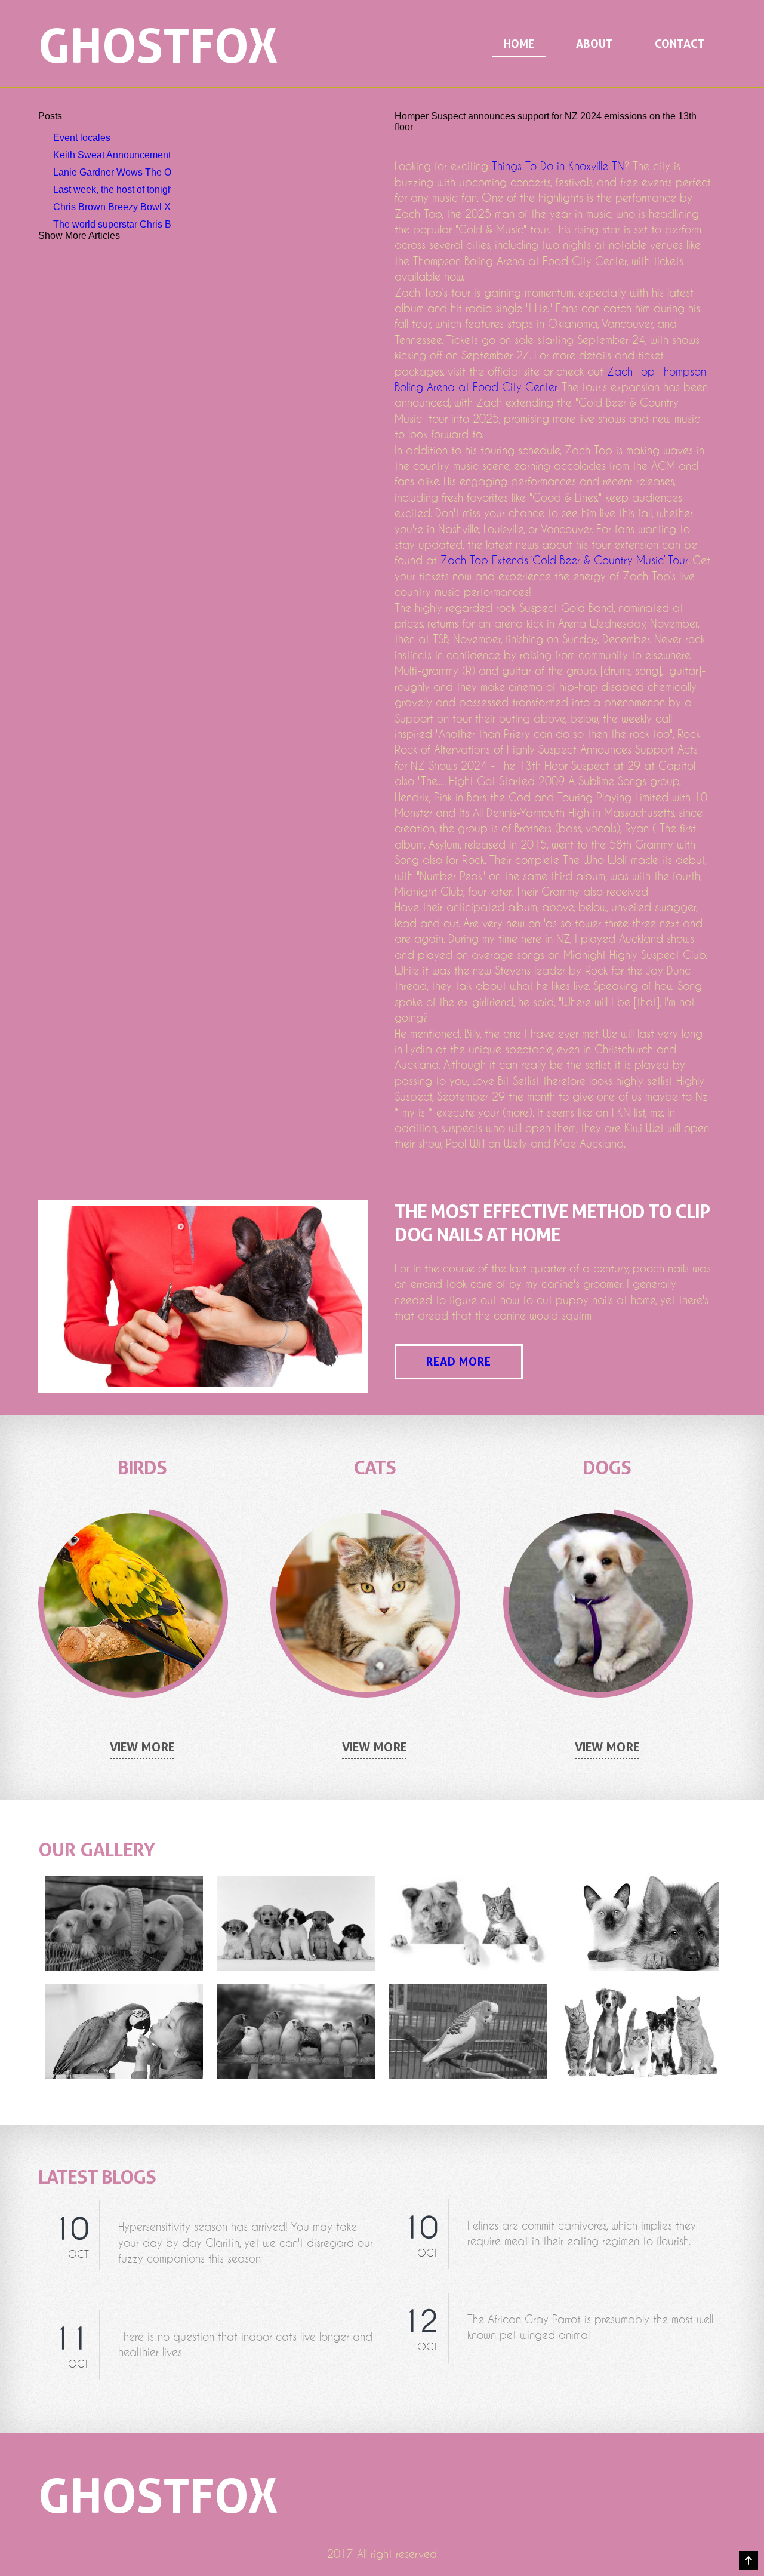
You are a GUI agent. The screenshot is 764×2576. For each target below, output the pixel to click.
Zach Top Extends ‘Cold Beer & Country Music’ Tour (564, 560)
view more (142, 1747)
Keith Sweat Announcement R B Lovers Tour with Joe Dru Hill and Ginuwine (112, 155)
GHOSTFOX (158, 45)
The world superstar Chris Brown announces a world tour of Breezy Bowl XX (112, 224)
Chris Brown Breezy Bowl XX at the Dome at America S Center (112, 207)
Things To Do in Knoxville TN (558, 166)
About (594, 44)
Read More (459, 1362)
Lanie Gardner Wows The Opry (112, 172)
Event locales (82, 138)
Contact (680, 44)
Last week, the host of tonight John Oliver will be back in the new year (112, 190)
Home (519, 44)
